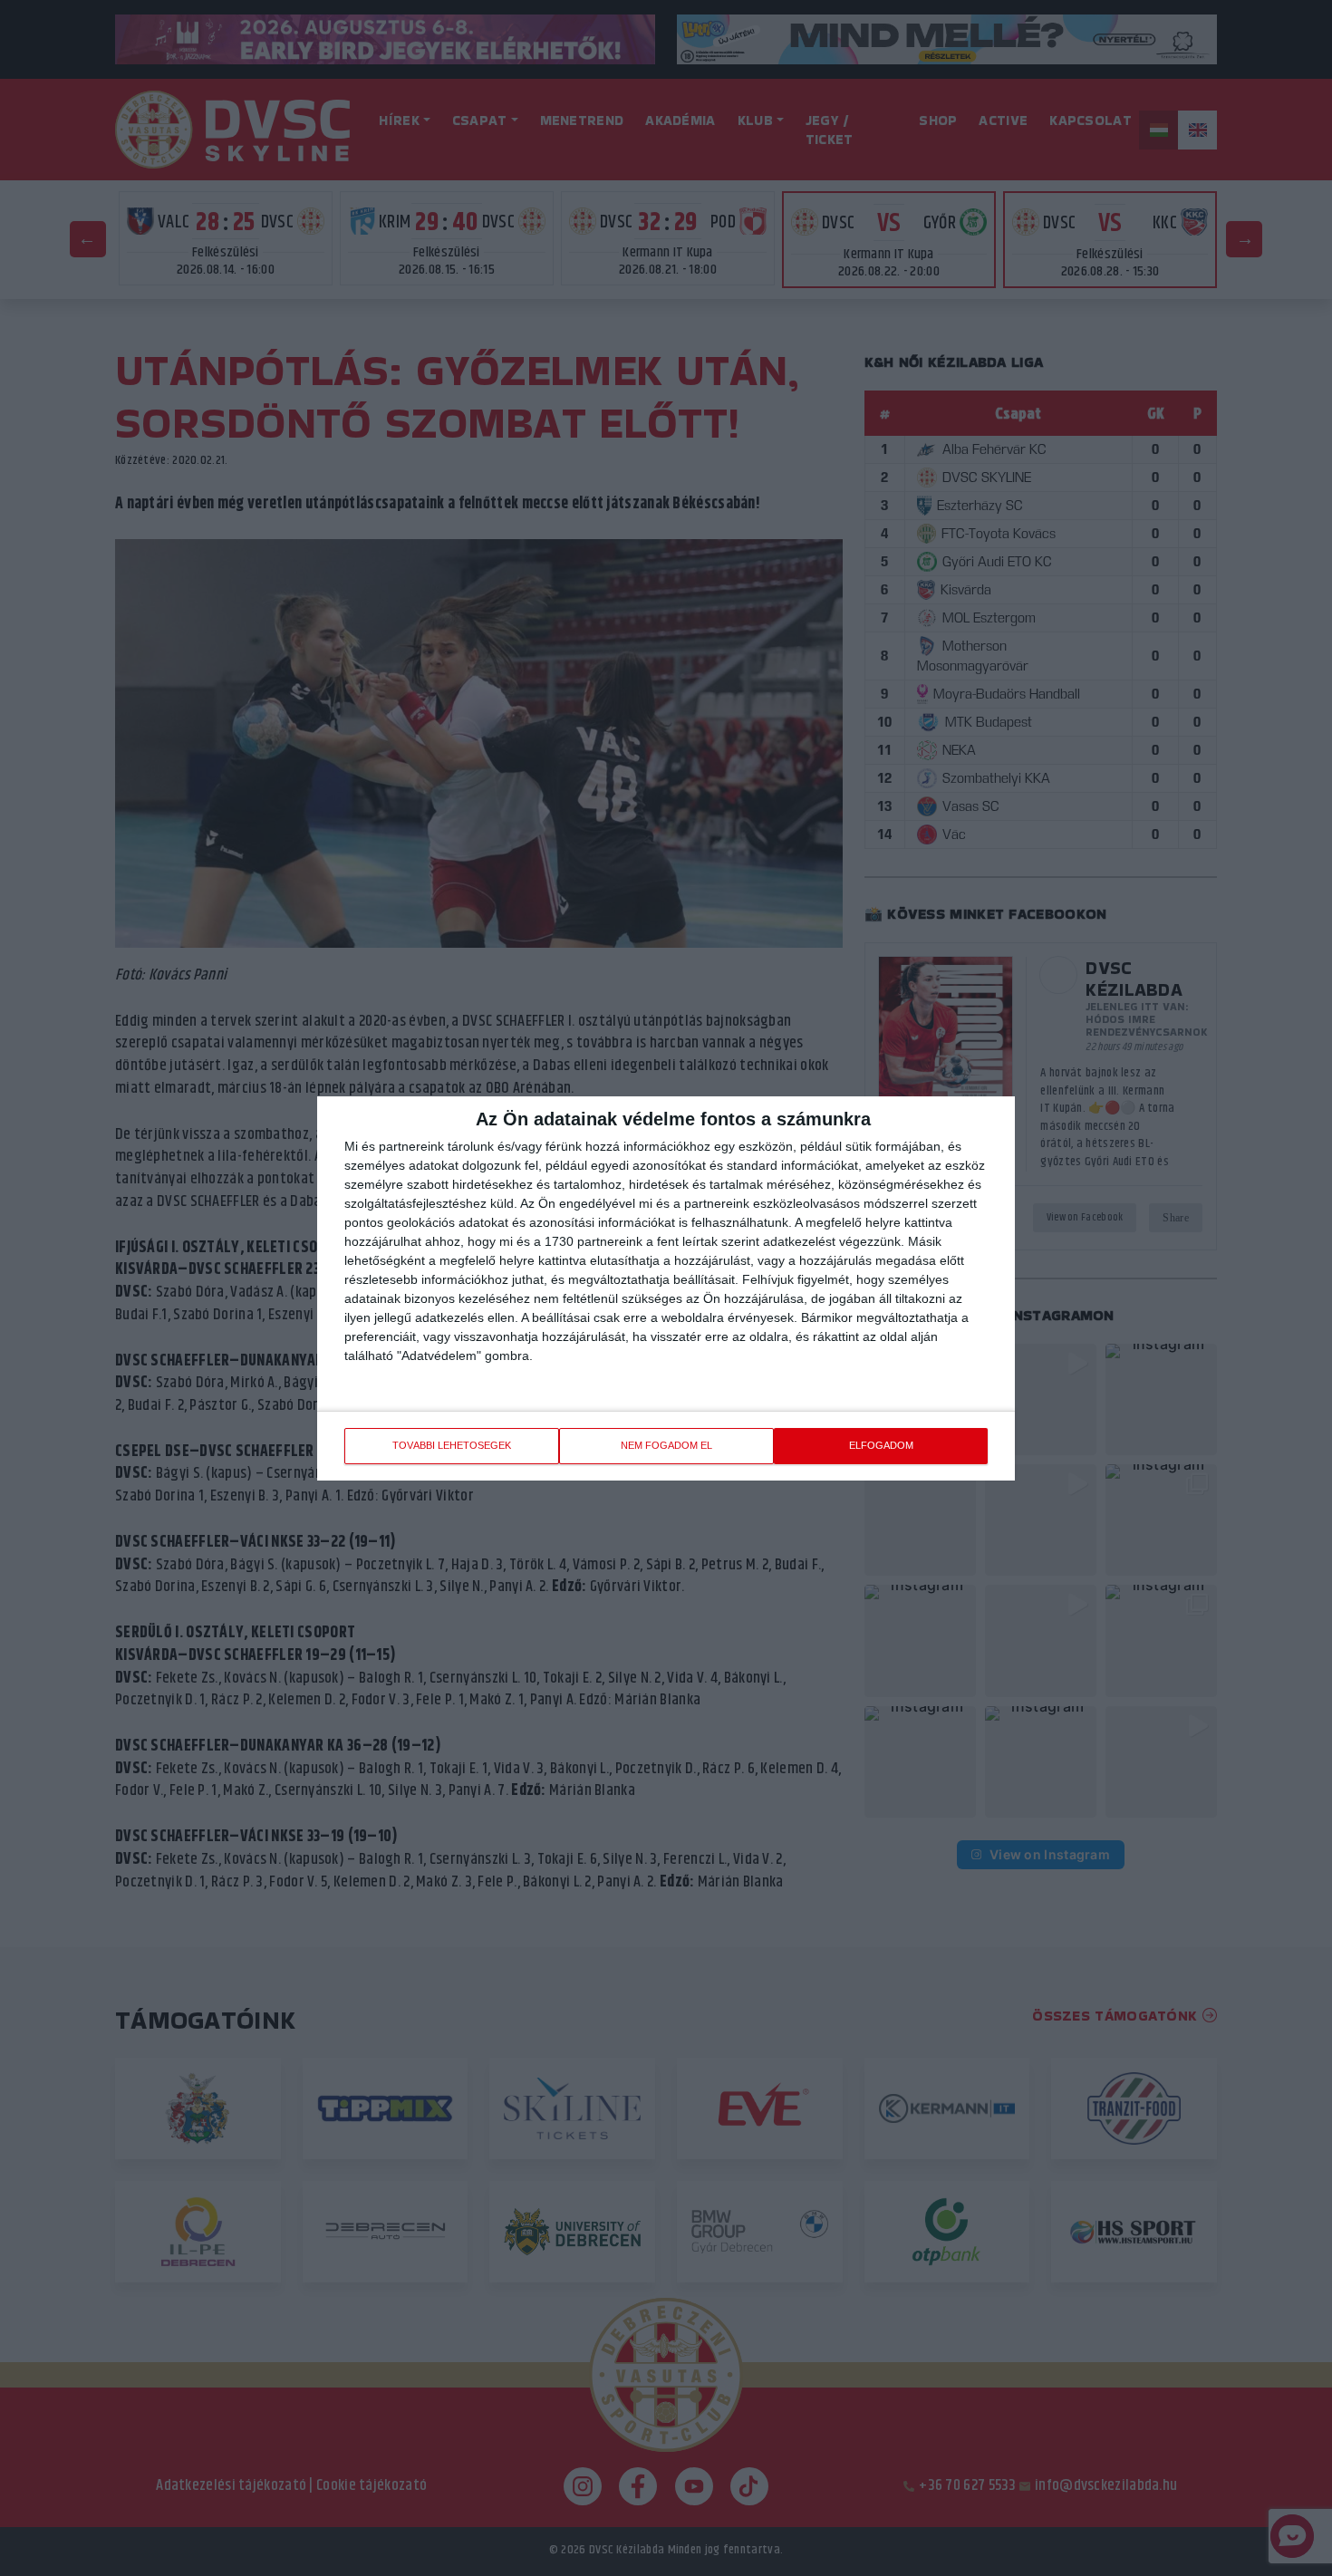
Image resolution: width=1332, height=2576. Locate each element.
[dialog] (666, 1288)
